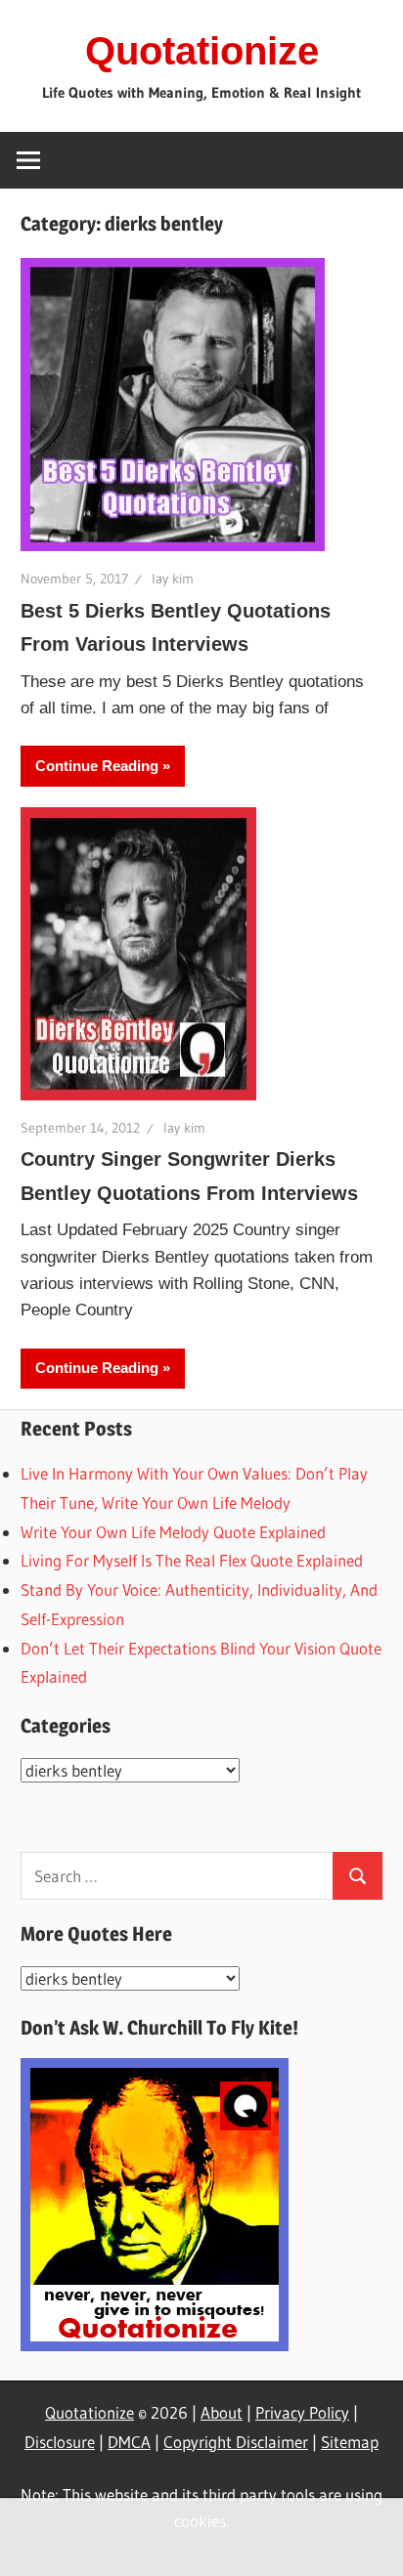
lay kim (173, 579)
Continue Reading (97, 766)
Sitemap (350, 2442)
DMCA (129, 2442)
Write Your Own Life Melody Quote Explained (173, 1532)
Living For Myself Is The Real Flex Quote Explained (192, 1560)
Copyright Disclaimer (236, 2442)
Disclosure (60, 2442)
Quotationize (202, 51)
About (222, 2412)
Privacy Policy (302, 2412)
